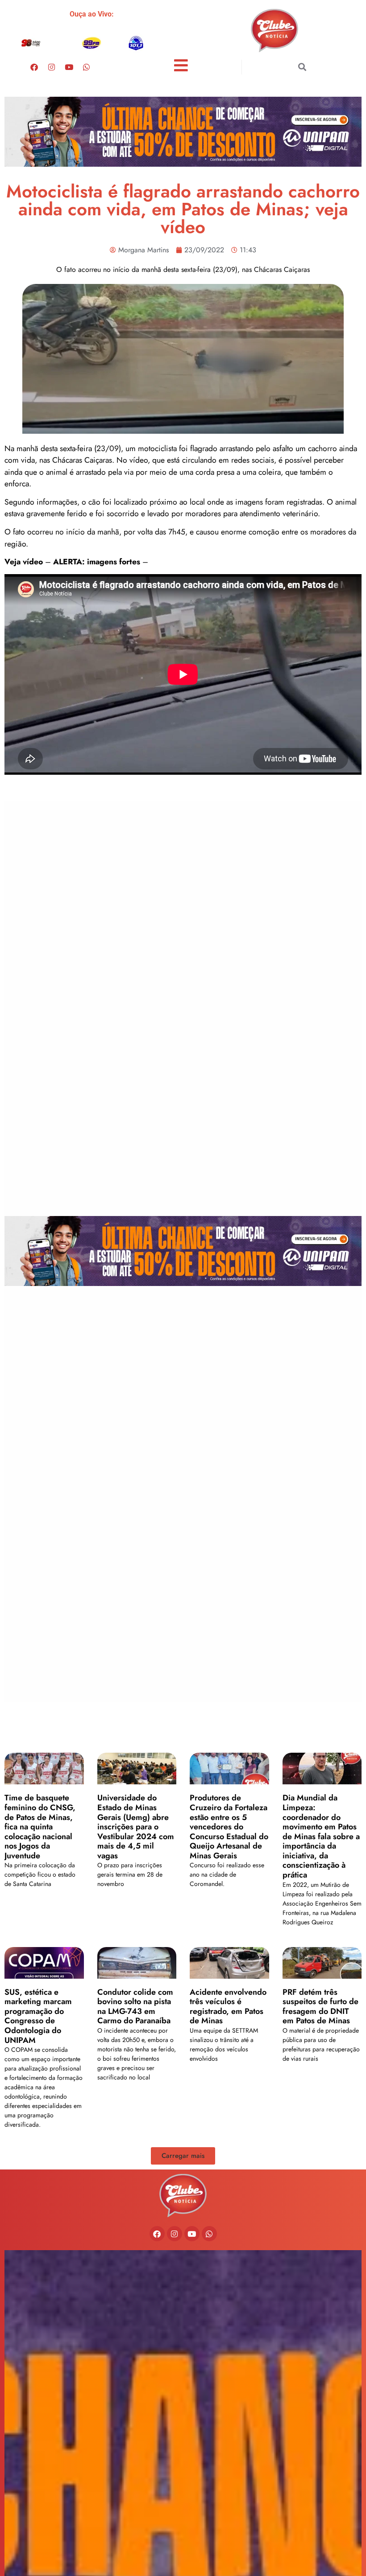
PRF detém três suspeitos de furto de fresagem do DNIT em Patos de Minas (320, 2007)
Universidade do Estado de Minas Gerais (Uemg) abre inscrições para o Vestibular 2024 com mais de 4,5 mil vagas (136, 1827)
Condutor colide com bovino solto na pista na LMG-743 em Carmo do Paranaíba (135, 2007)
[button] (302, 67)
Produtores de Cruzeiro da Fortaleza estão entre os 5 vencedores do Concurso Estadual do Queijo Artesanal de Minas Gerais (229, 1827)
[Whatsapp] (87, 67)
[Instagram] (52, 67)
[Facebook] (34, 67)
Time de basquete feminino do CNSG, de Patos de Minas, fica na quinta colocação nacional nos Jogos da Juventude (40, 1827)
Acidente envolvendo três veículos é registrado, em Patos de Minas (228, 2007)
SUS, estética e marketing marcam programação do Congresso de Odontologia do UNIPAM (38, 2016)
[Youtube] (69, 67)
